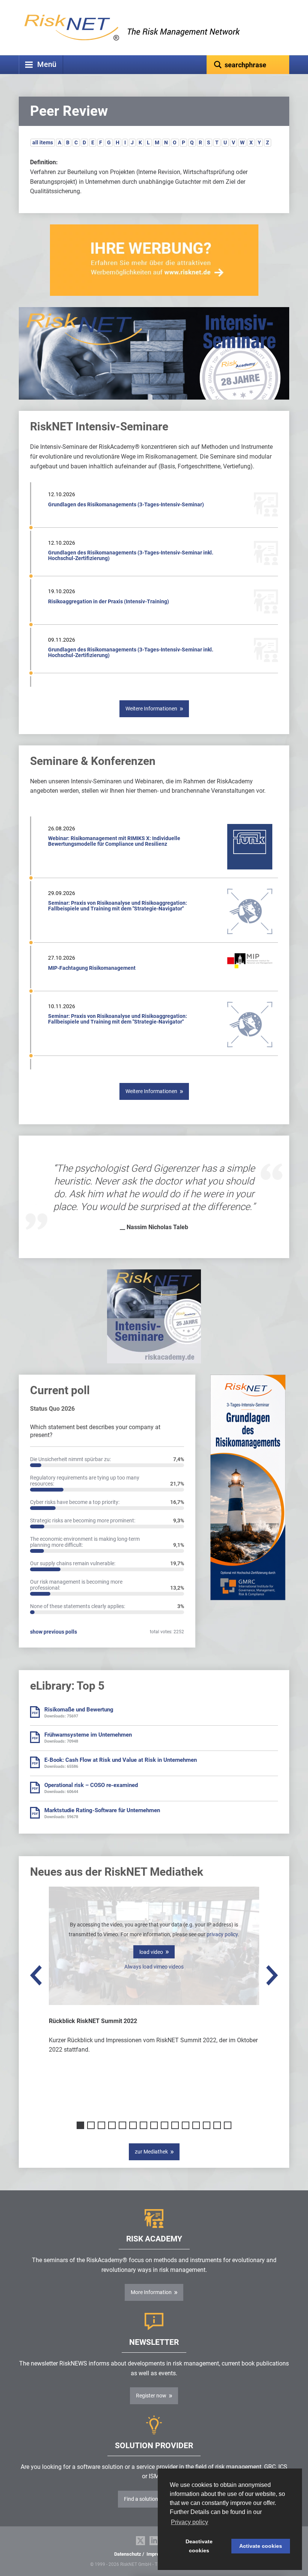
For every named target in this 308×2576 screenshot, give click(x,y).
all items (43, 142)
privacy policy (222, 1934)
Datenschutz (128, 2554)
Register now (151, 2396)
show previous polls (54, 1632)
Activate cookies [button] (261, 2546)
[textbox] (248, 65)
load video (151, 1952)
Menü (47, 64)
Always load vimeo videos (154, 1967)
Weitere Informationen (151, 709)
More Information (151, 2292)
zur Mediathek (151, 2152)
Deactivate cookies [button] (199, 2546)
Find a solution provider (151, 2499)
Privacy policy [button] (189, 2522)
